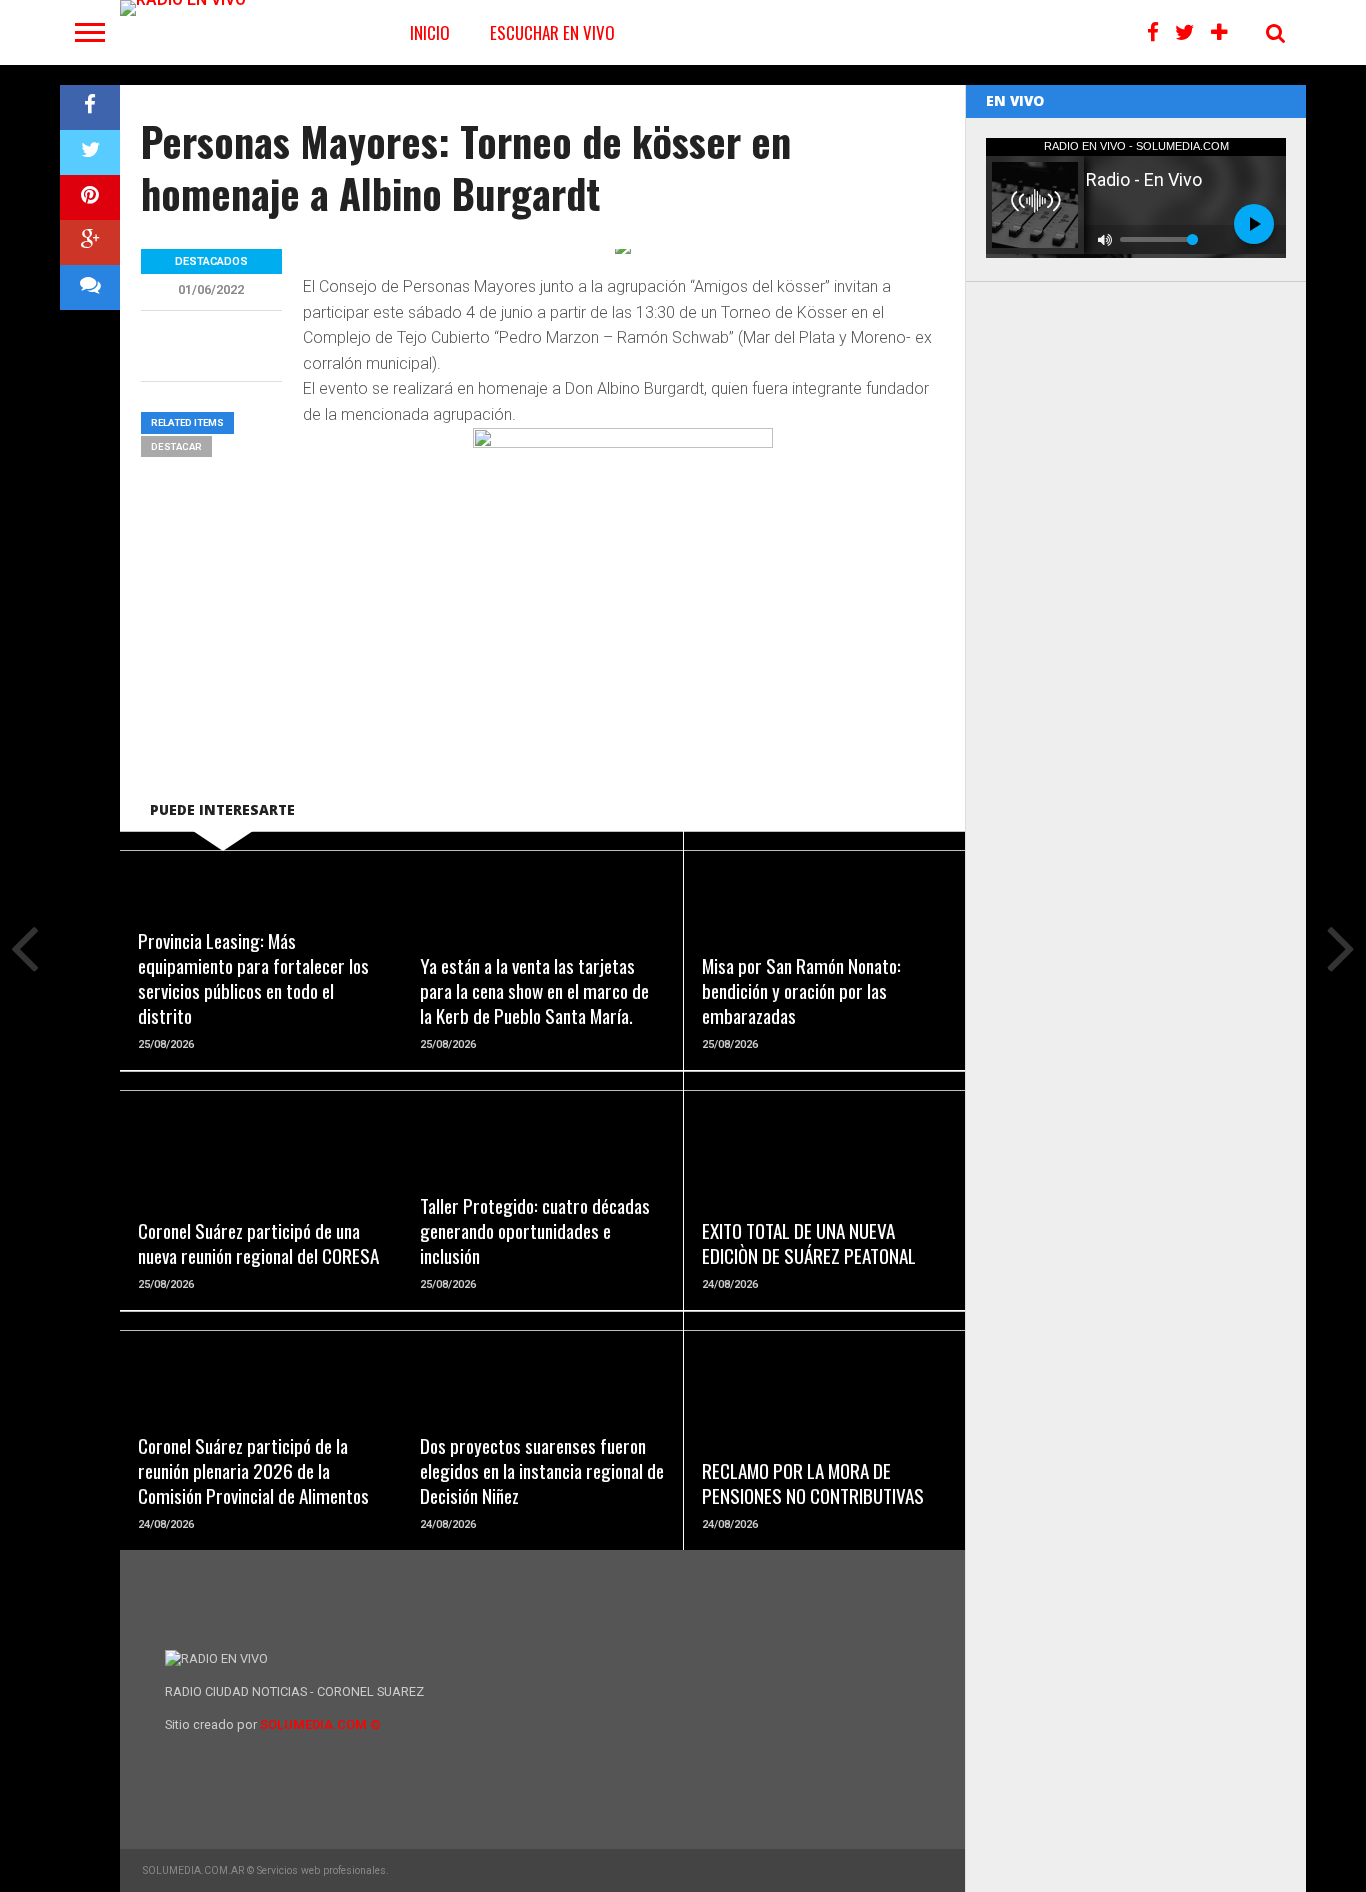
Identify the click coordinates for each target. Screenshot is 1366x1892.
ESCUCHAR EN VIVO (552, 32)
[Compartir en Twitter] (90, 152)
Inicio (430, 32)
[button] (623, 578)
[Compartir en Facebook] (90, 107)
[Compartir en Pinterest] (90, 197)
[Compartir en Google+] (90, 242)
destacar (176, 446)
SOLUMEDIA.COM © (320, 1724)
